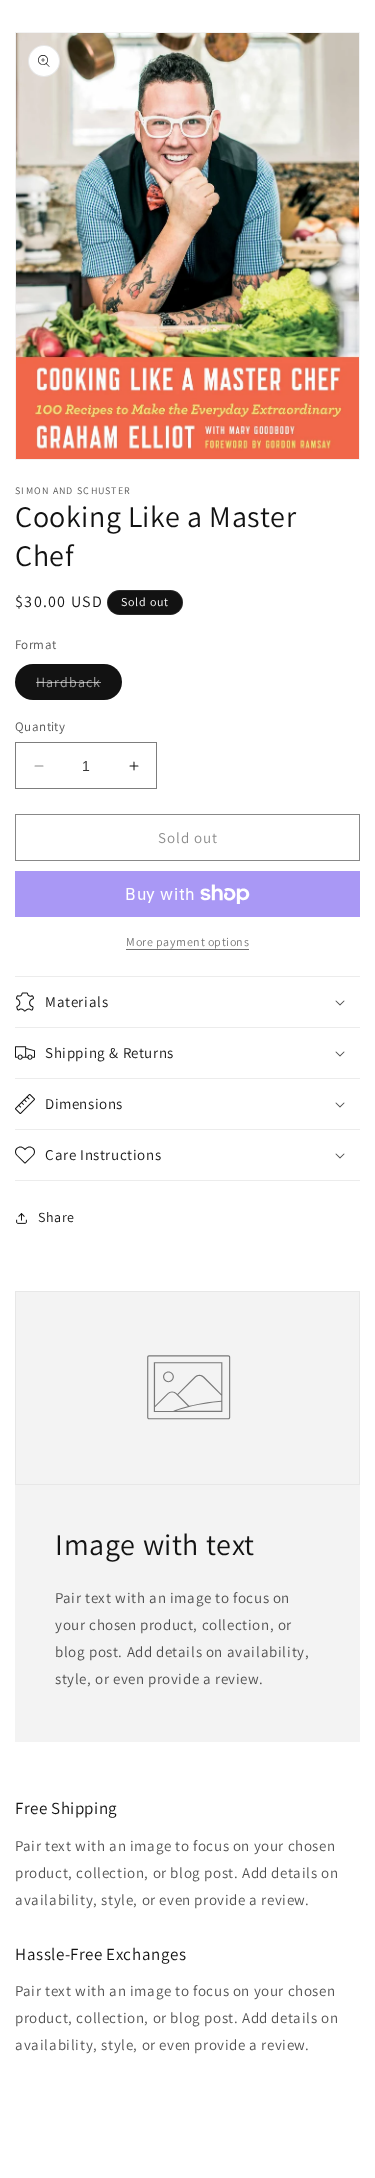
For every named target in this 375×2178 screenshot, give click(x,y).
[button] (187, 1002)
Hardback (79, 686)
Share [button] (56, 1217)
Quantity (40, 726)
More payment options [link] (187, 941)
